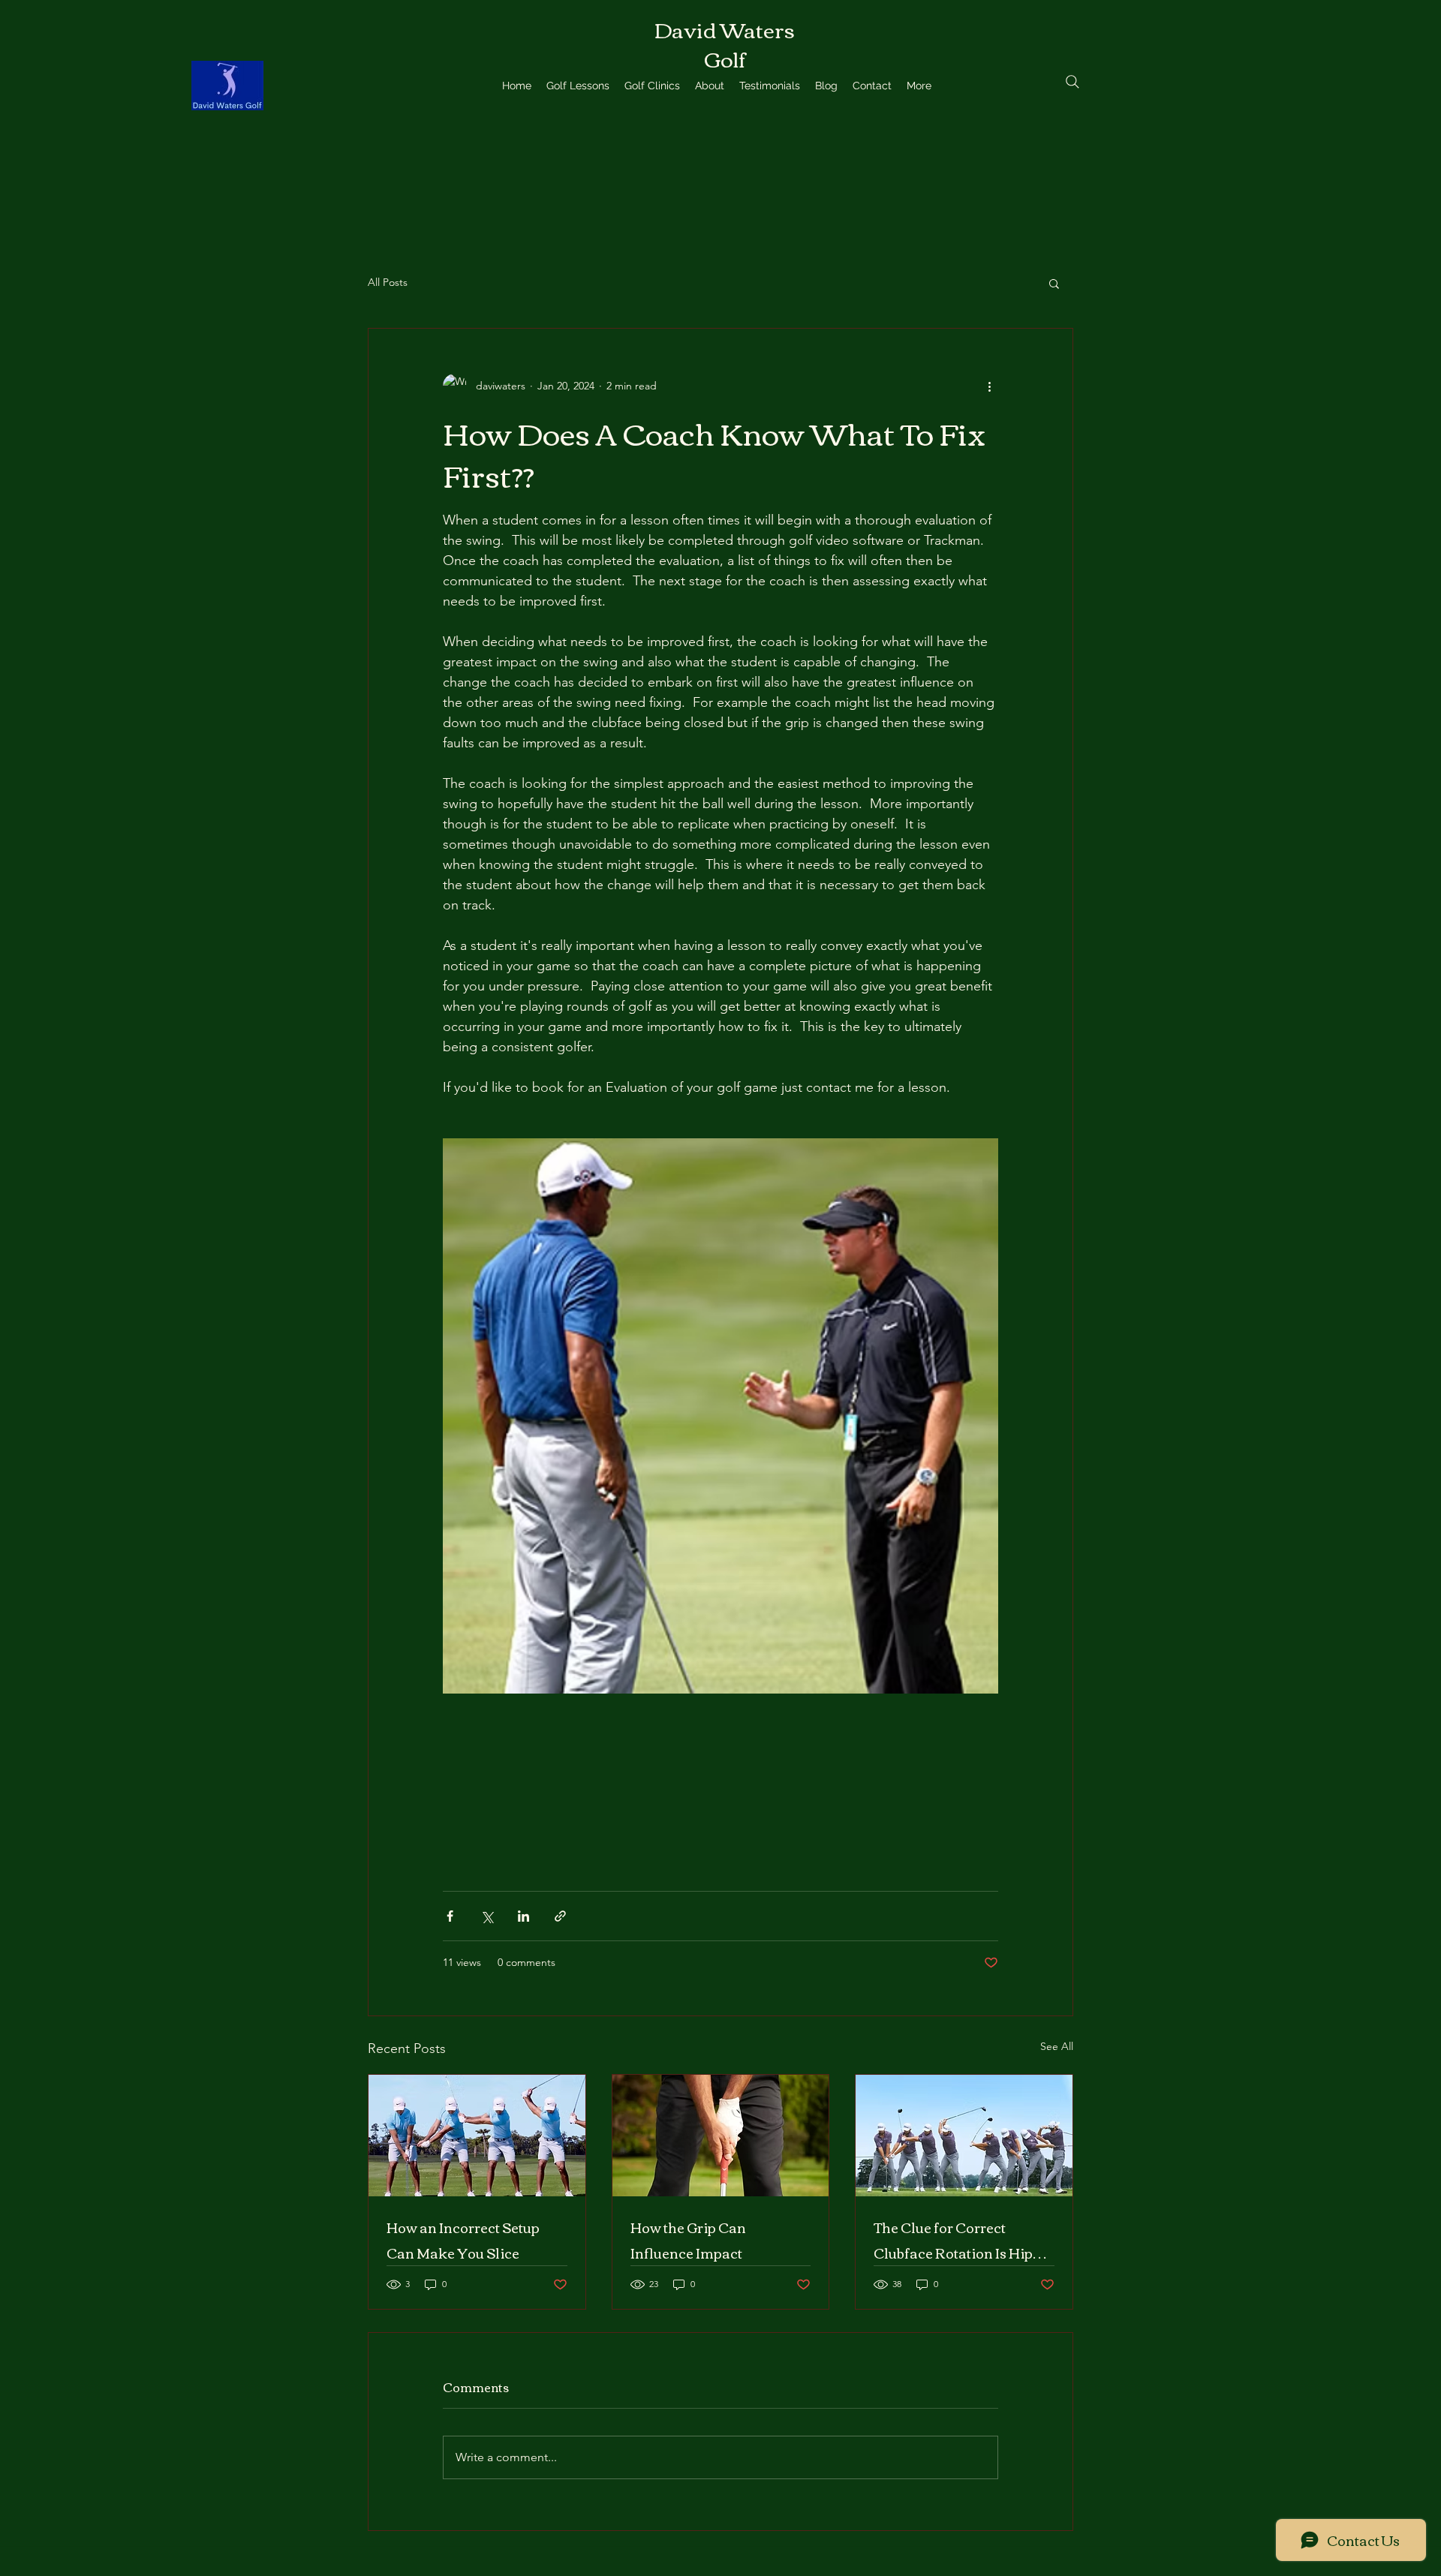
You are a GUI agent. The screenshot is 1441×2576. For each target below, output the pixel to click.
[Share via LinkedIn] (523, 1916)
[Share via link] (560, 1916)
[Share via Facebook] (450, 1916)
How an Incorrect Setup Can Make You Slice (463, 2240)
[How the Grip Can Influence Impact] (721, 2136)
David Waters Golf (725, 43)
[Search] (1072, 82)
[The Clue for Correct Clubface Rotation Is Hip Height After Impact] (964, 2136)
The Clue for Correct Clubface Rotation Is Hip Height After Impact (953, 2240)
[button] (1054, 283)
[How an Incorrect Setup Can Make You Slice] (477, 2136)
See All (1057, 2046)
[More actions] (989, 386)
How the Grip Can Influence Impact (688, 2240)
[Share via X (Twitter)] (487, 1916)
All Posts (388, 282)
